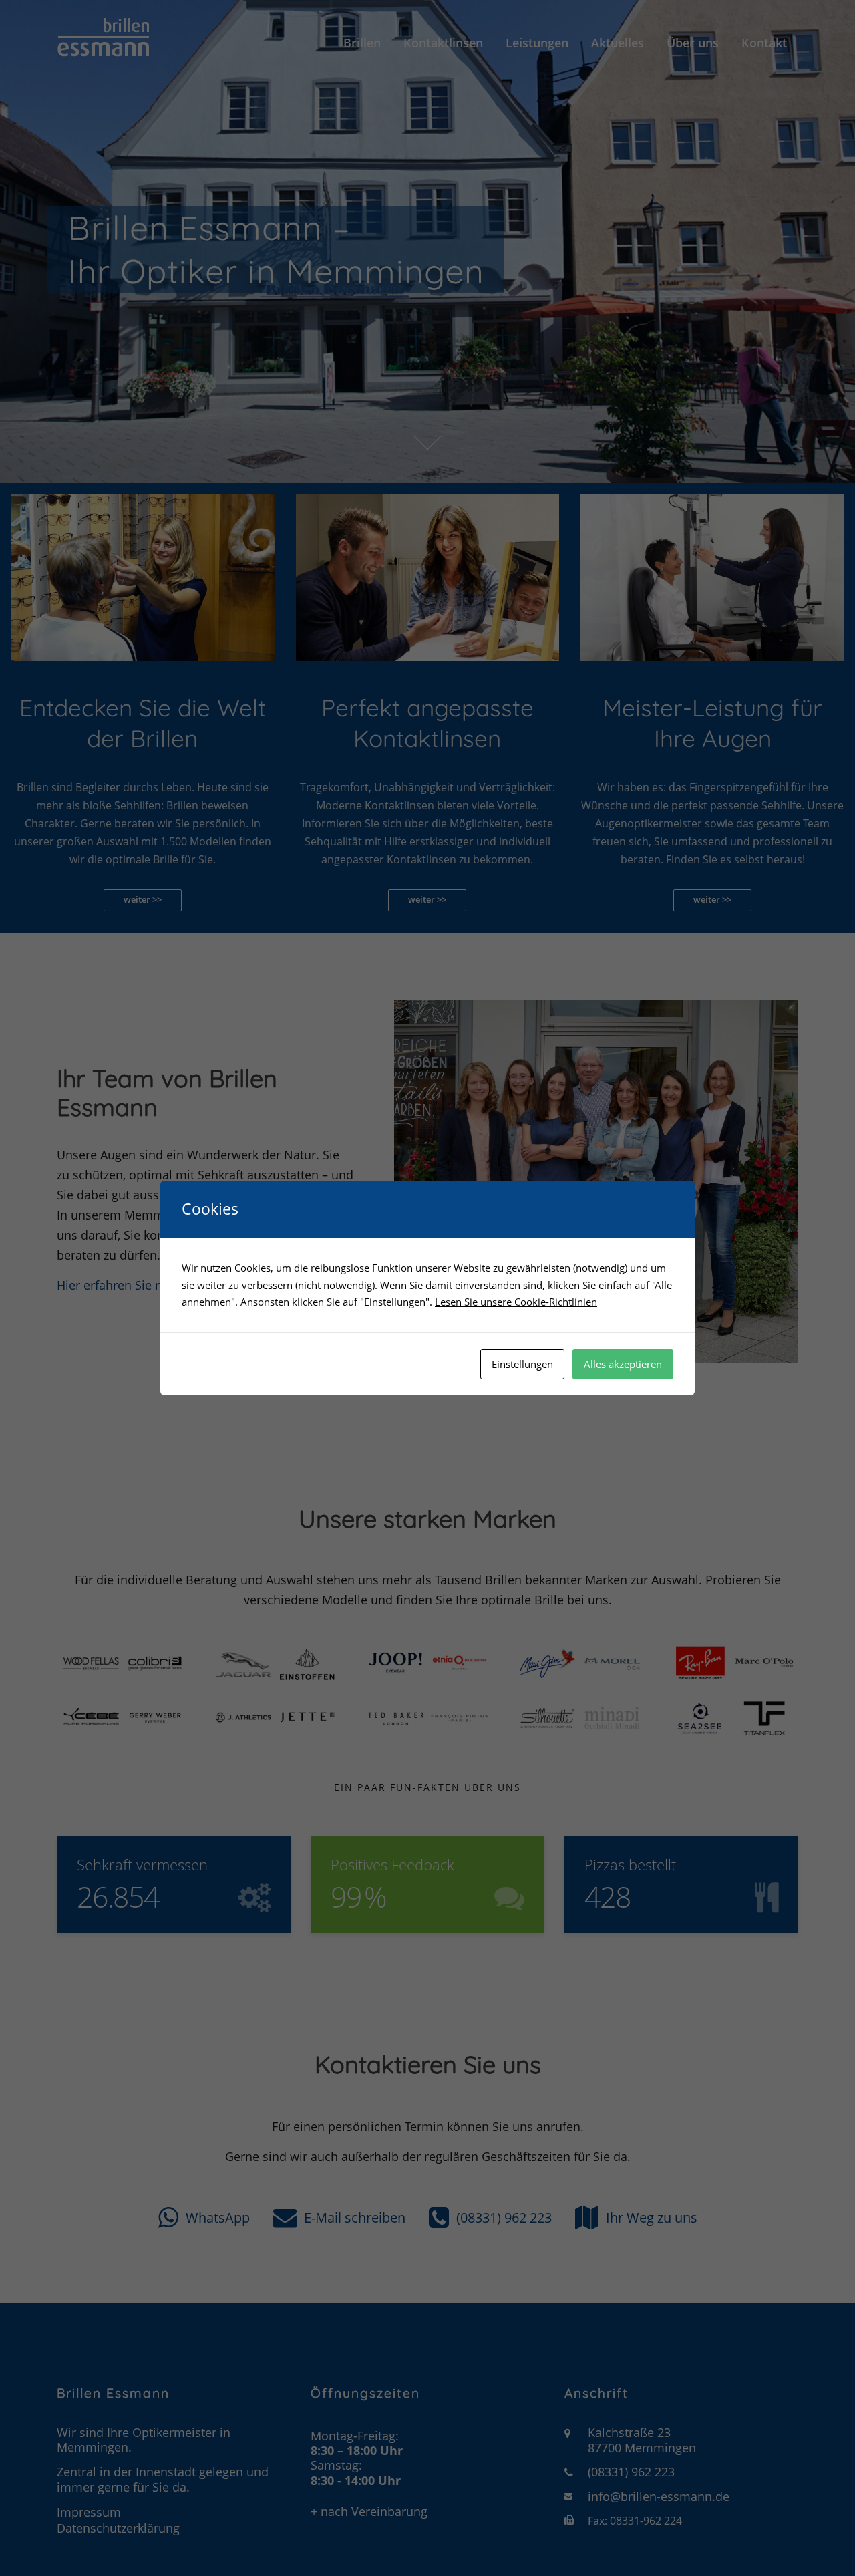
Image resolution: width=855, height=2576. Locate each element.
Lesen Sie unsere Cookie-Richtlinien (516, 1302)
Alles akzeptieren (623, 1364)
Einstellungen (522, 1364)
